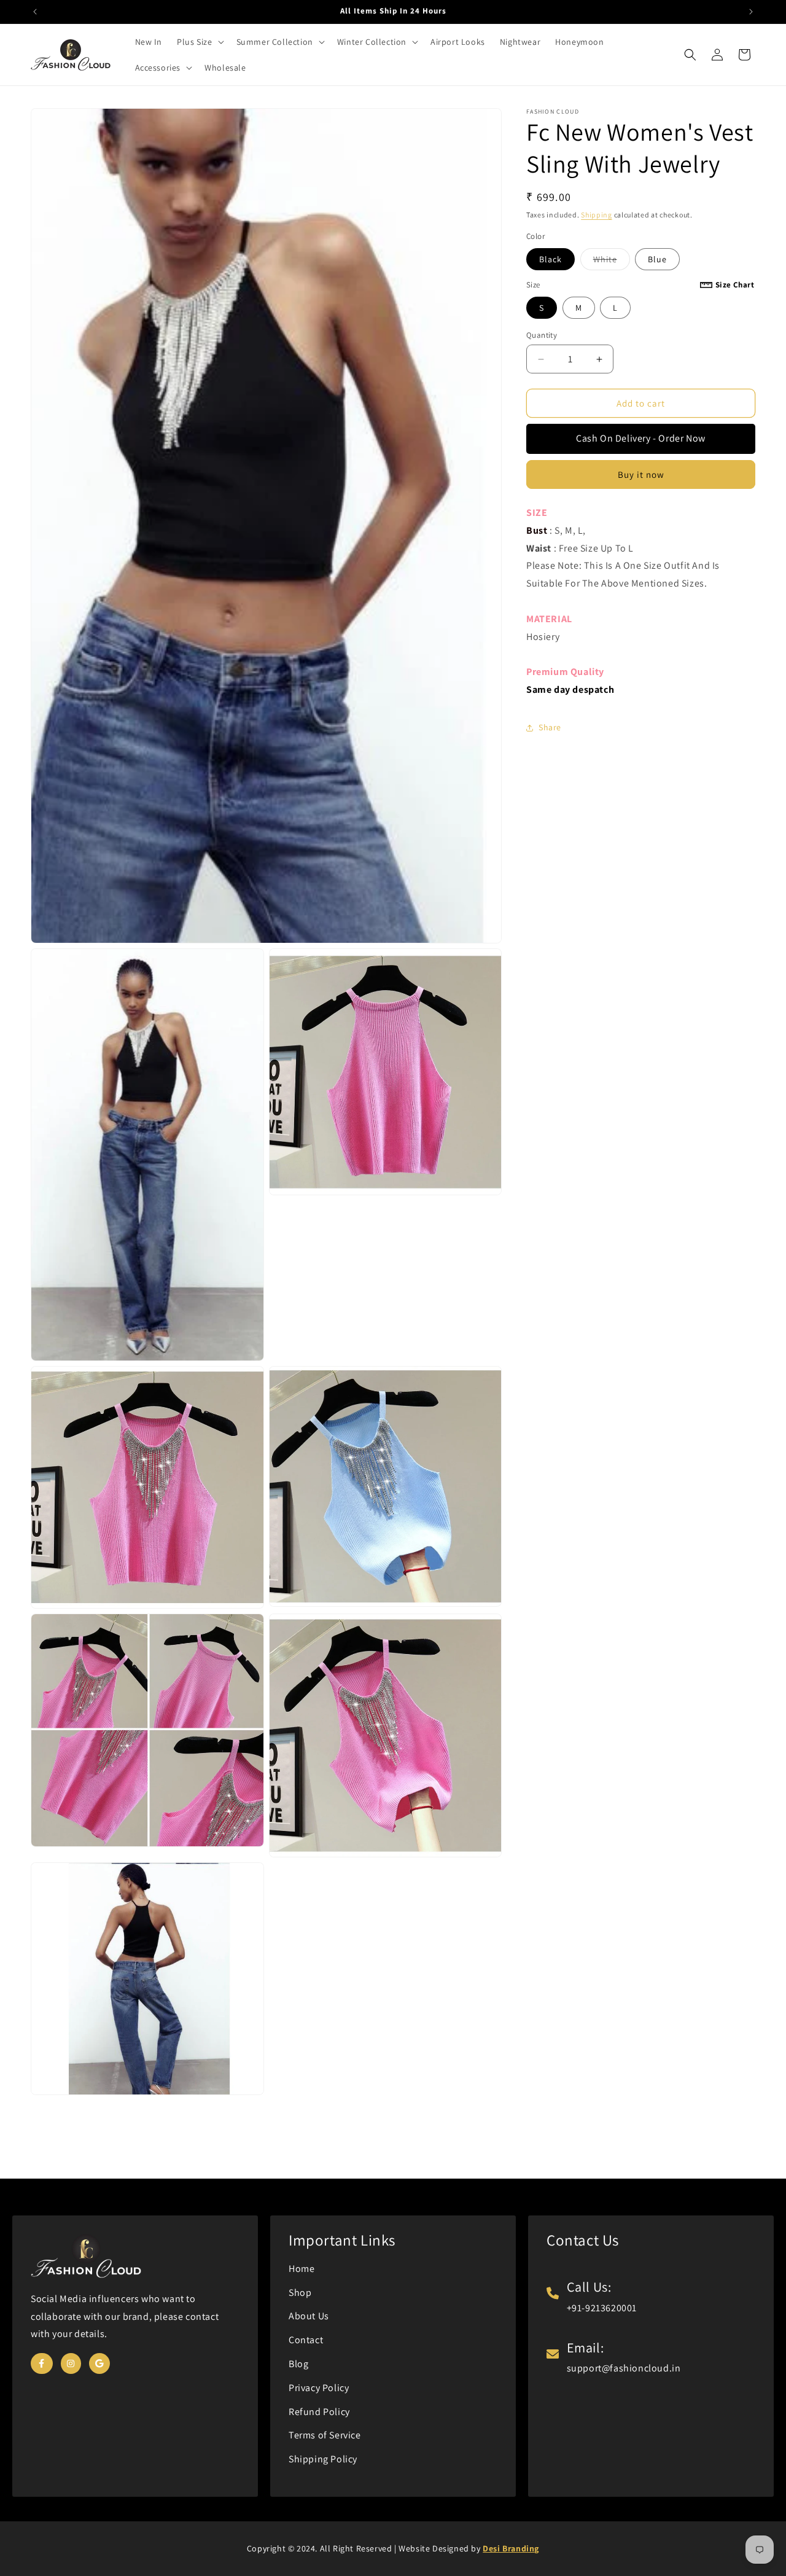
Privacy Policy (319, 2388)
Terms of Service (325, 2435)
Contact (306, 2340)
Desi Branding (511, 2548)
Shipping (597, 215)
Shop (300, 2293)
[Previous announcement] (35, 12)
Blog (298, 2364)
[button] (199, 42)
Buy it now (641, 475)
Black (551, 259)
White (612, 262)
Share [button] (550, 728)
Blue (657, 259)
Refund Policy (319, 2412)
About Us (309, 2316)
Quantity (542, 335)
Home (302, 2269)
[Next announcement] (751, 12)
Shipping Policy (323, 2459)
